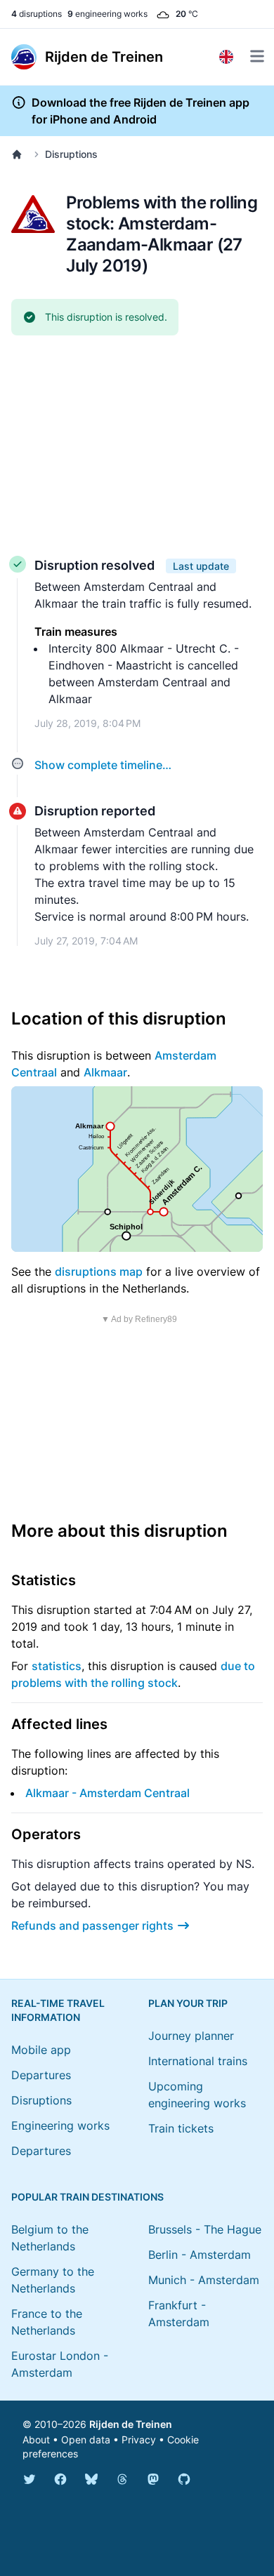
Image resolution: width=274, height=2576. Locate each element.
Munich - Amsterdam (204, 2280)
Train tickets (181, 2128)
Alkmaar (105, 1072)
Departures (41, 2075)
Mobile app (41, 2050)
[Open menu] (257, 56)
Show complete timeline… (103, 765)
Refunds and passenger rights (92, 1926)
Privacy (139, 2440)
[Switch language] (226, 57)
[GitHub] (184, 2479)
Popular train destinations (87, 2197)
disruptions (37, 14)
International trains (198, 2061)
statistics (57, 1666)
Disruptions (71, 154)
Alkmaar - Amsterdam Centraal (107, 1793)
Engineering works (60, 2125)
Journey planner (191, 2036)
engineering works (107, 14)
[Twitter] (30, 2479)
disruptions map (99, 1272)
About (36, 2440)
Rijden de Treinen (131, 2424)
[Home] (20, 154)
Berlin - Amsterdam (200, 2255)
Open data (86, 2440)
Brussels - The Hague (205, 2229)
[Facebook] (60, 2479)
